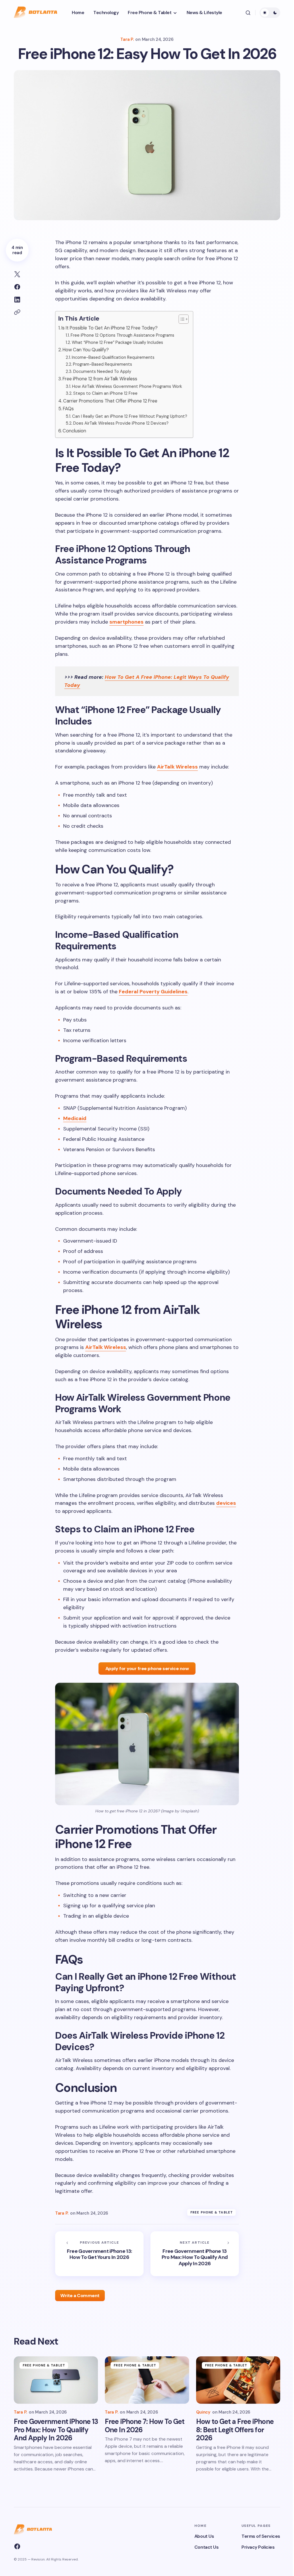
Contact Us (206, 2547)
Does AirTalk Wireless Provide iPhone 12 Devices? (121, 423)
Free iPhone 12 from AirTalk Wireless (100, 379)
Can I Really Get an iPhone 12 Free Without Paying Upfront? (130, 416)
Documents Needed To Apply (102, 371)
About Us (204, 2536)
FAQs (68, 409)
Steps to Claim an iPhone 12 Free (105, 393)
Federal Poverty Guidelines (153, 992)
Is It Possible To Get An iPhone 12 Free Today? (110, 328)
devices (226, 1503)
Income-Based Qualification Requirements (113, 357)
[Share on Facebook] (17, 287)
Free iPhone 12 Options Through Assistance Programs (122, 335)
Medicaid (75, 1118)
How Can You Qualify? (86, 350)
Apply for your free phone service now (147, 1669)
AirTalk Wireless (177, 767)
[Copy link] (17, 312)
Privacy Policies (258, 2547)
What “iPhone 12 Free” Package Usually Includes (117, 342)
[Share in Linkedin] (17, 300)
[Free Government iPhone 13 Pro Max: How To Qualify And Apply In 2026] (195, 2254)
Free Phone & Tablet (212, 2212)
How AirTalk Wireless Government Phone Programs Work (127, 386)
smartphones (126, 622)
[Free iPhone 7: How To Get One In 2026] (147, 2380)
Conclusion (74, 431)
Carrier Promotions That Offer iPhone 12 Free (110, 401)
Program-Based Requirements (102, 364)
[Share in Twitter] (17, 274)
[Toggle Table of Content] (181, 319)
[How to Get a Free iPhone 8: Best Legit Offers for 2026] (238, 2380)
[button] (248, 13)
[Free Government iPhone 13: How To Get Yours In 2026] (99, 2254)
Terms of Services (261, 2536)
